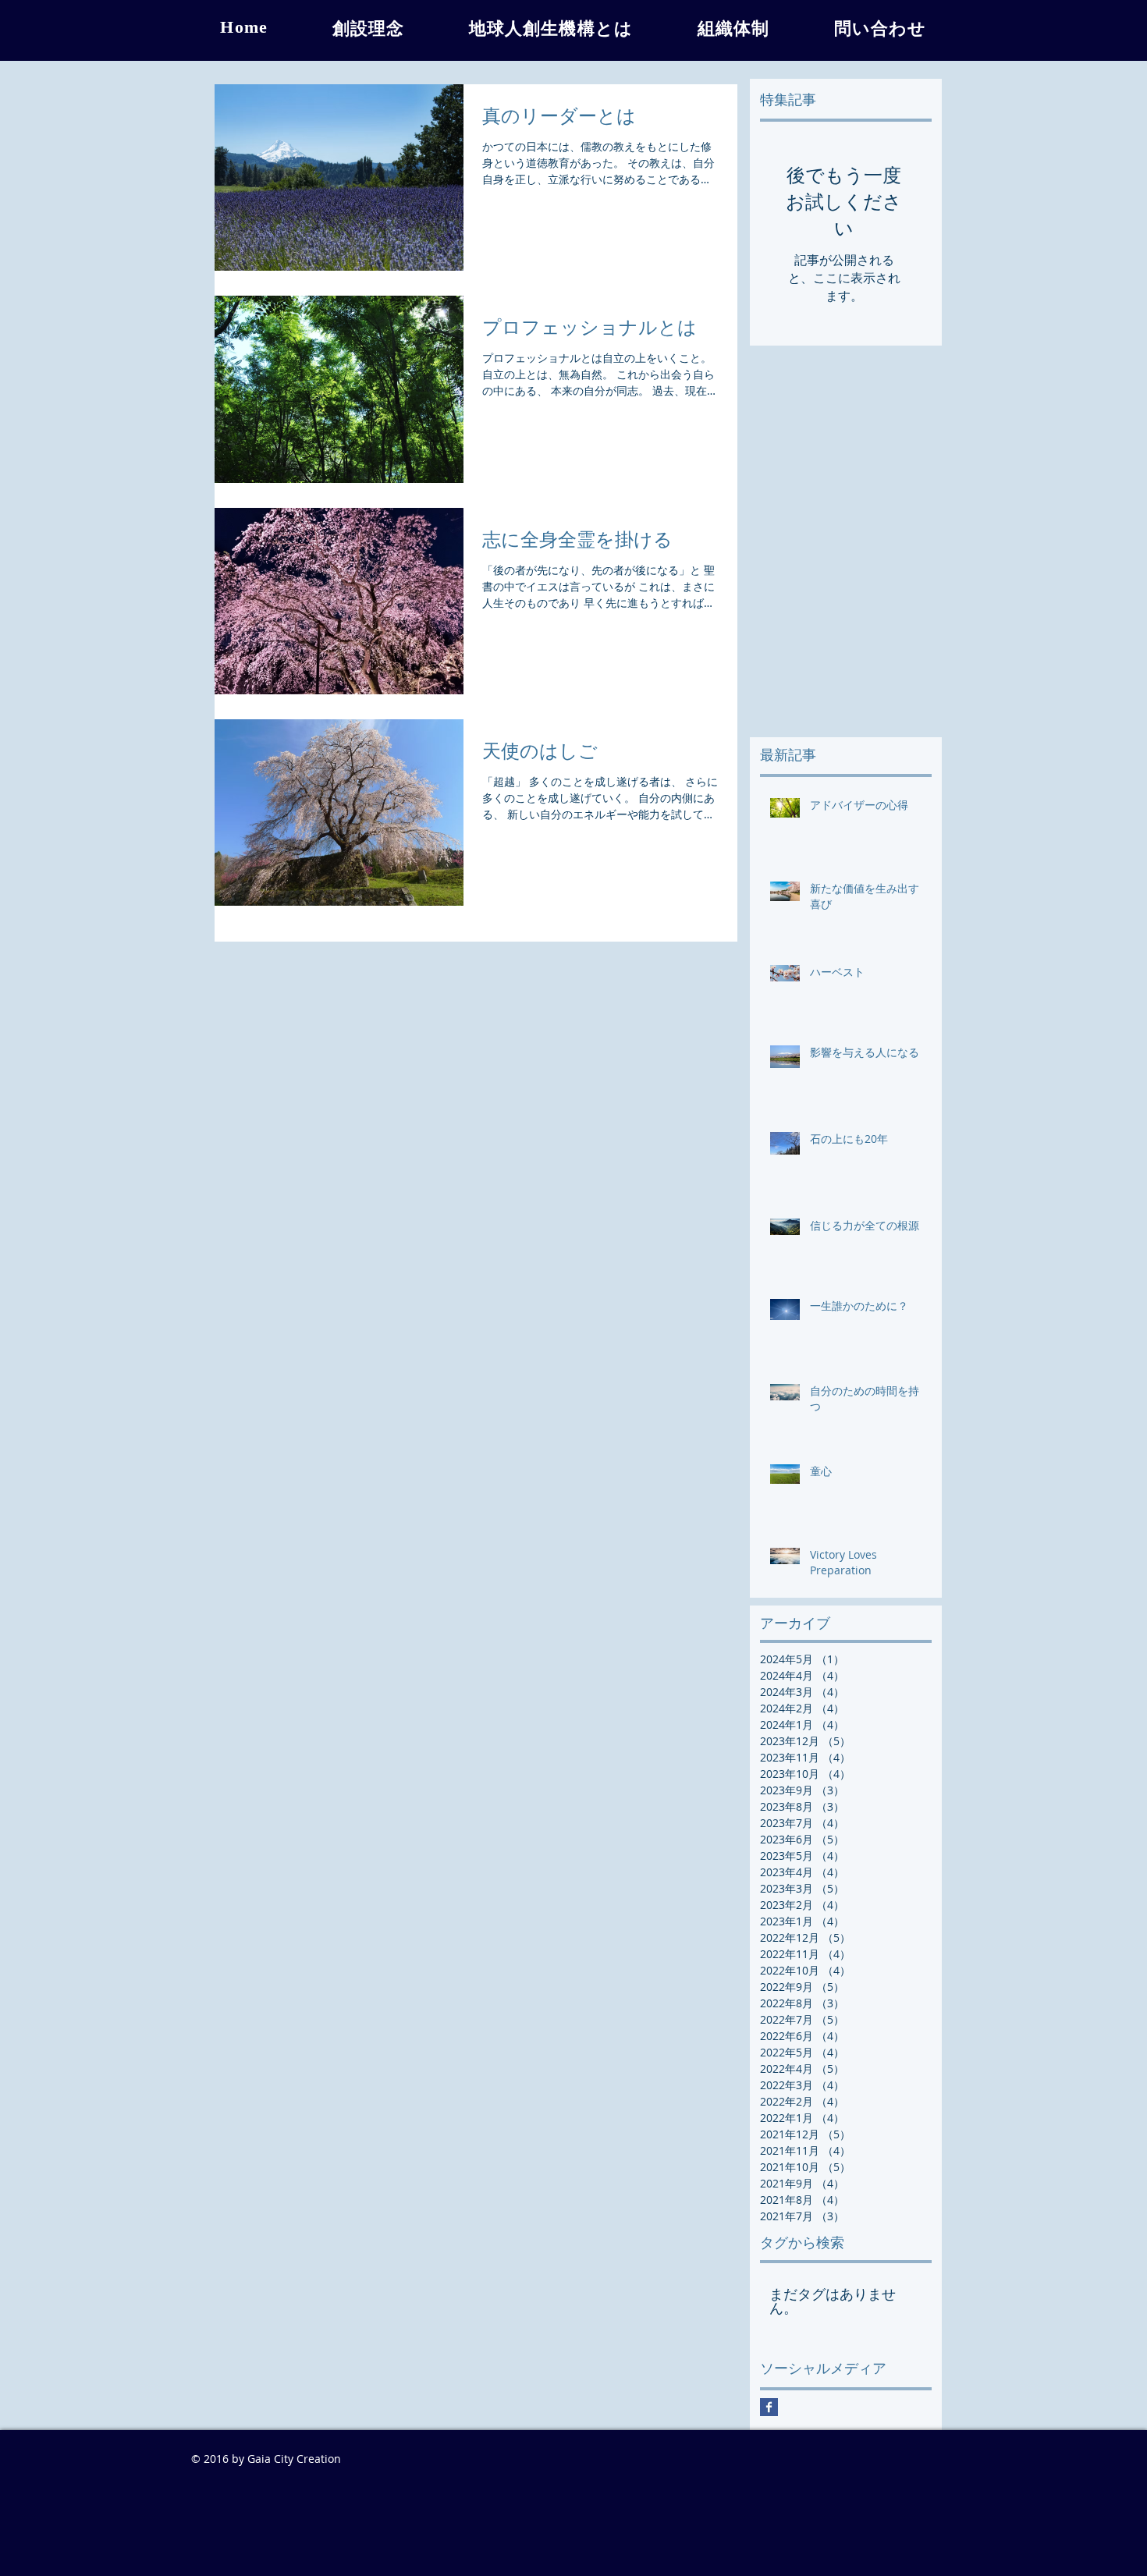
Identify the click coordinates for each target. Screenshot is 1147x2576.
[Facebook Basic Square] (769, 2407)
